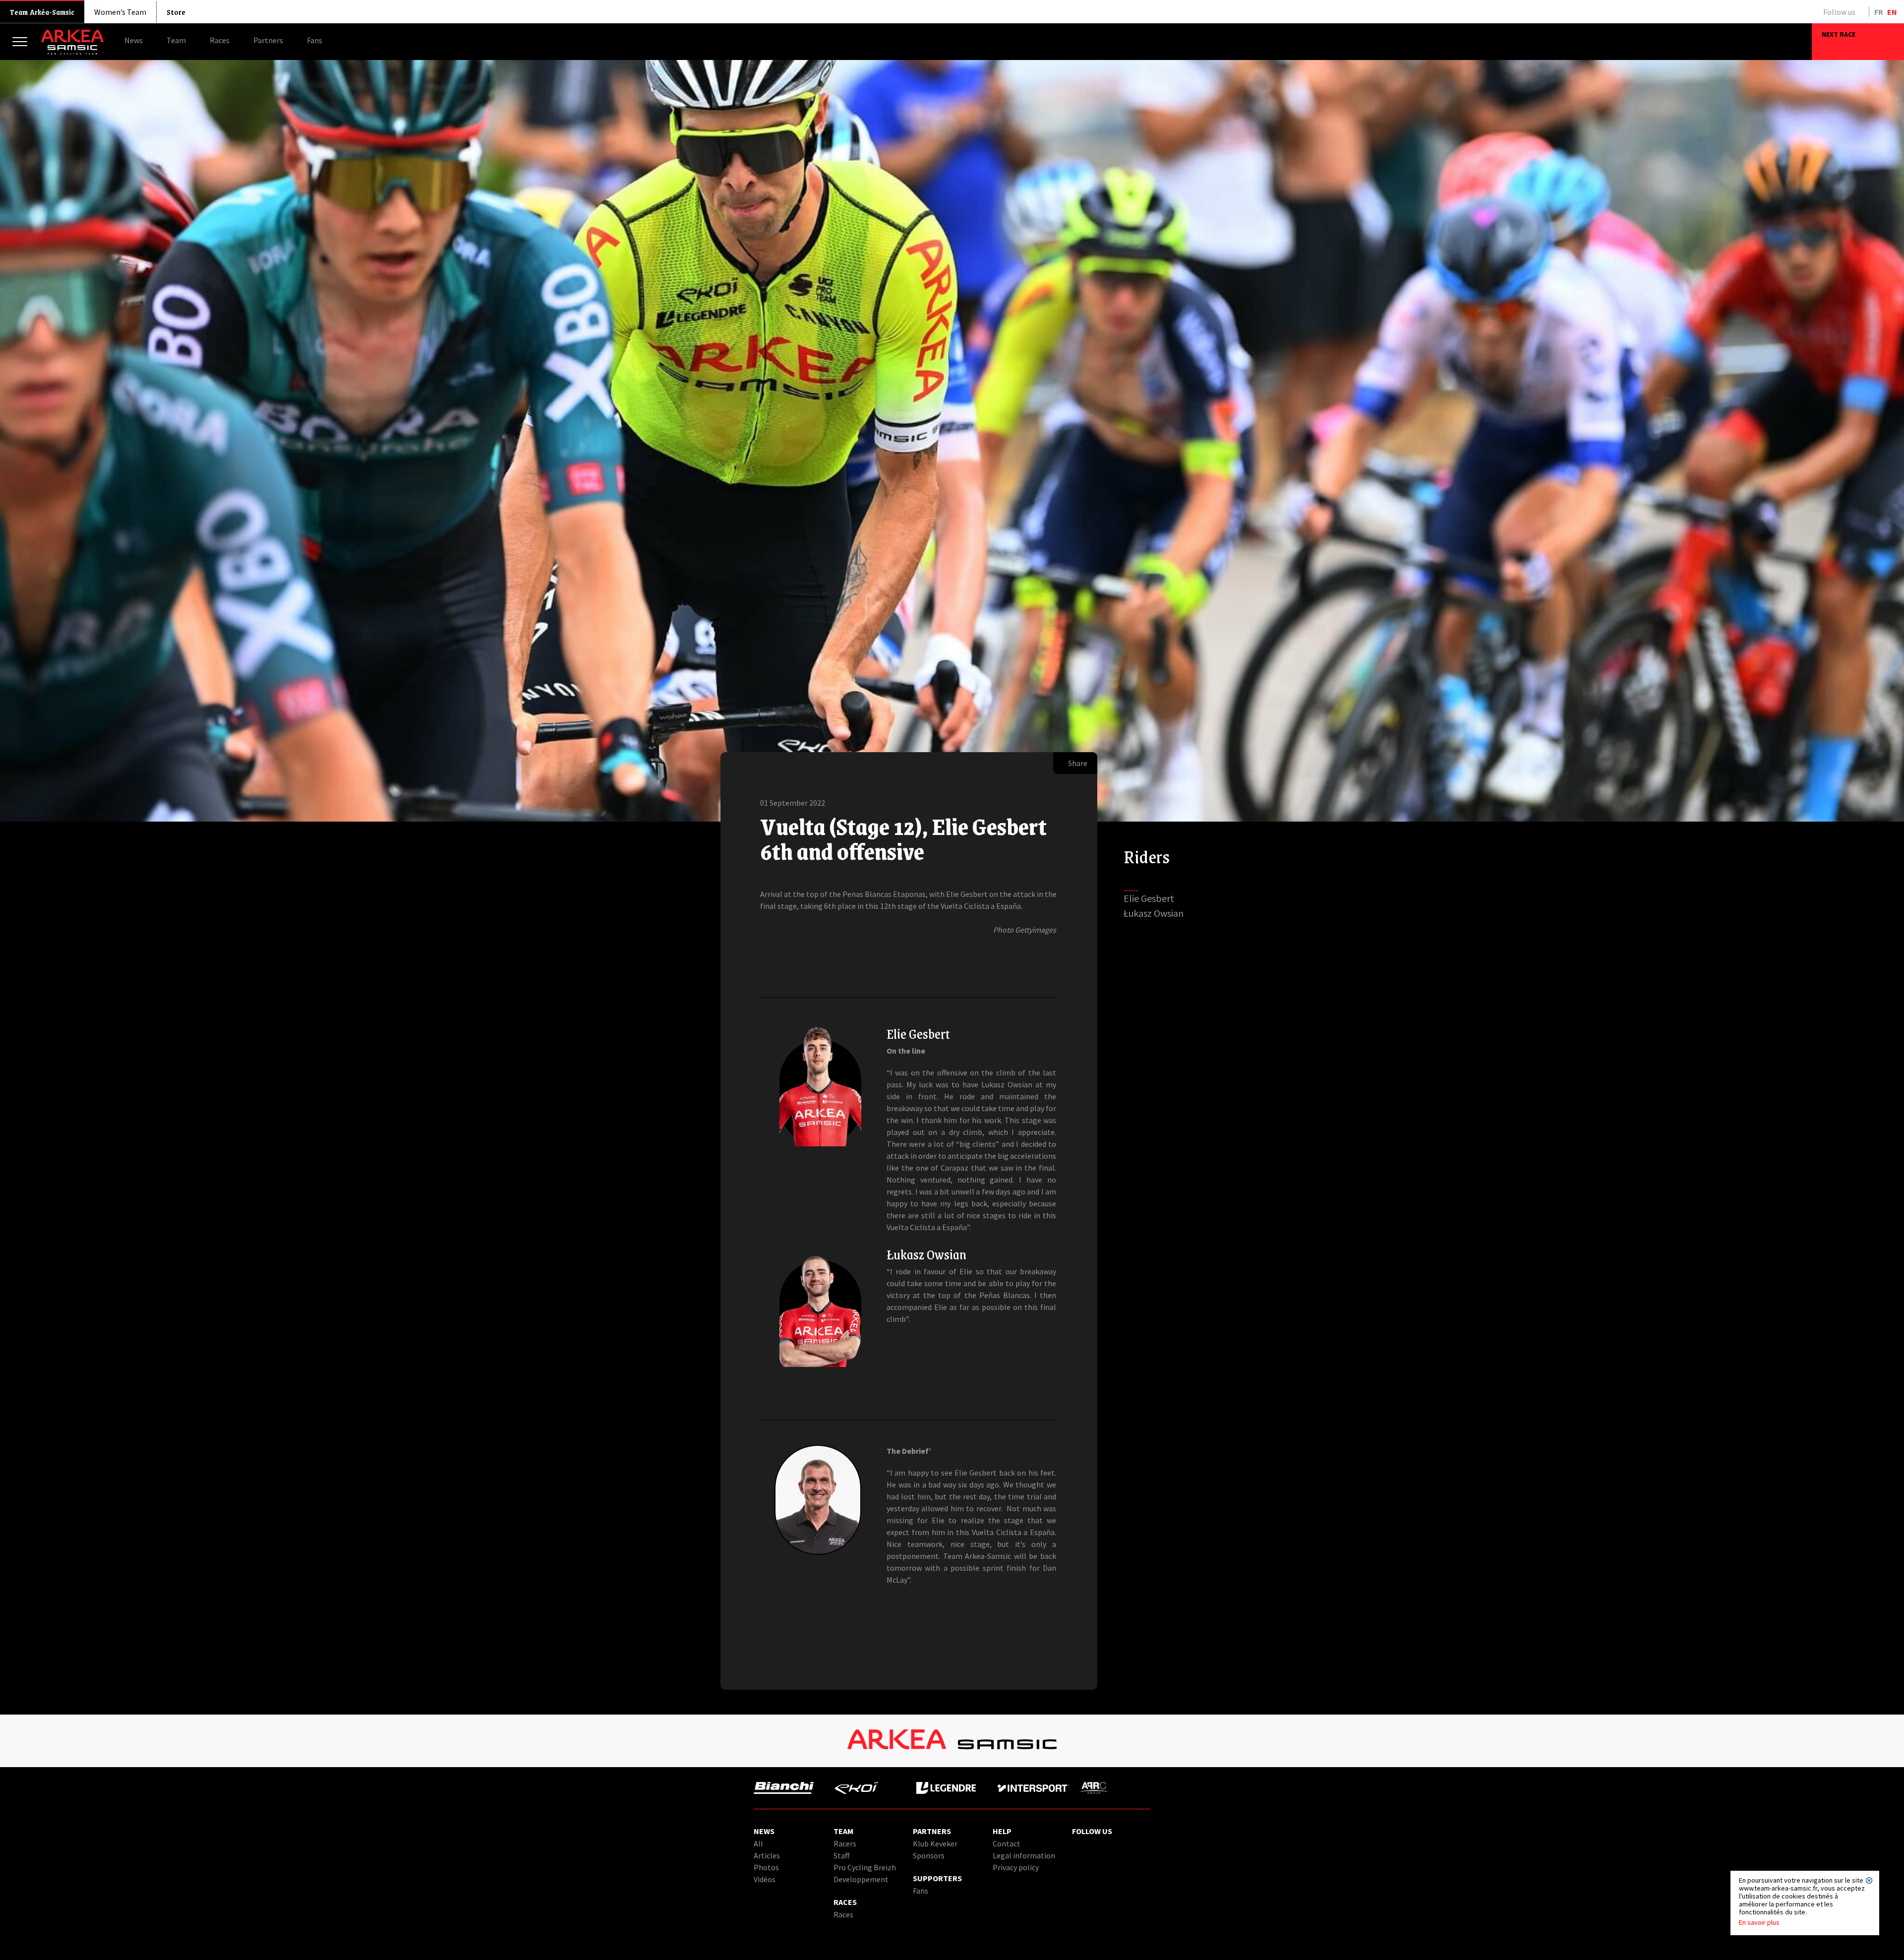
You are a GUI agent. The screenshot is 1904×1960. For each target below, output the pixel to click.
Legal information (1024, 1855)
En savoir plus (1759, 1922)
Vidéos (765, 1879)
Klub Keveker (935, 1843)
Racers (845, 1843)
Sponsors (929, 1855)
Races (843, 1914)
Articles (767, 1855)
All (758, 1843)
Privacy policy (1016, 1867)
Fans (921, 1891)
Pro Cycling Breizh (865, 1867)
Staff (841, 1855)
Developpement (861, 1879)
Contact (1007, 1843)
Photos (766, 1867)
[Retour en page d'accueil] (72, 52)
